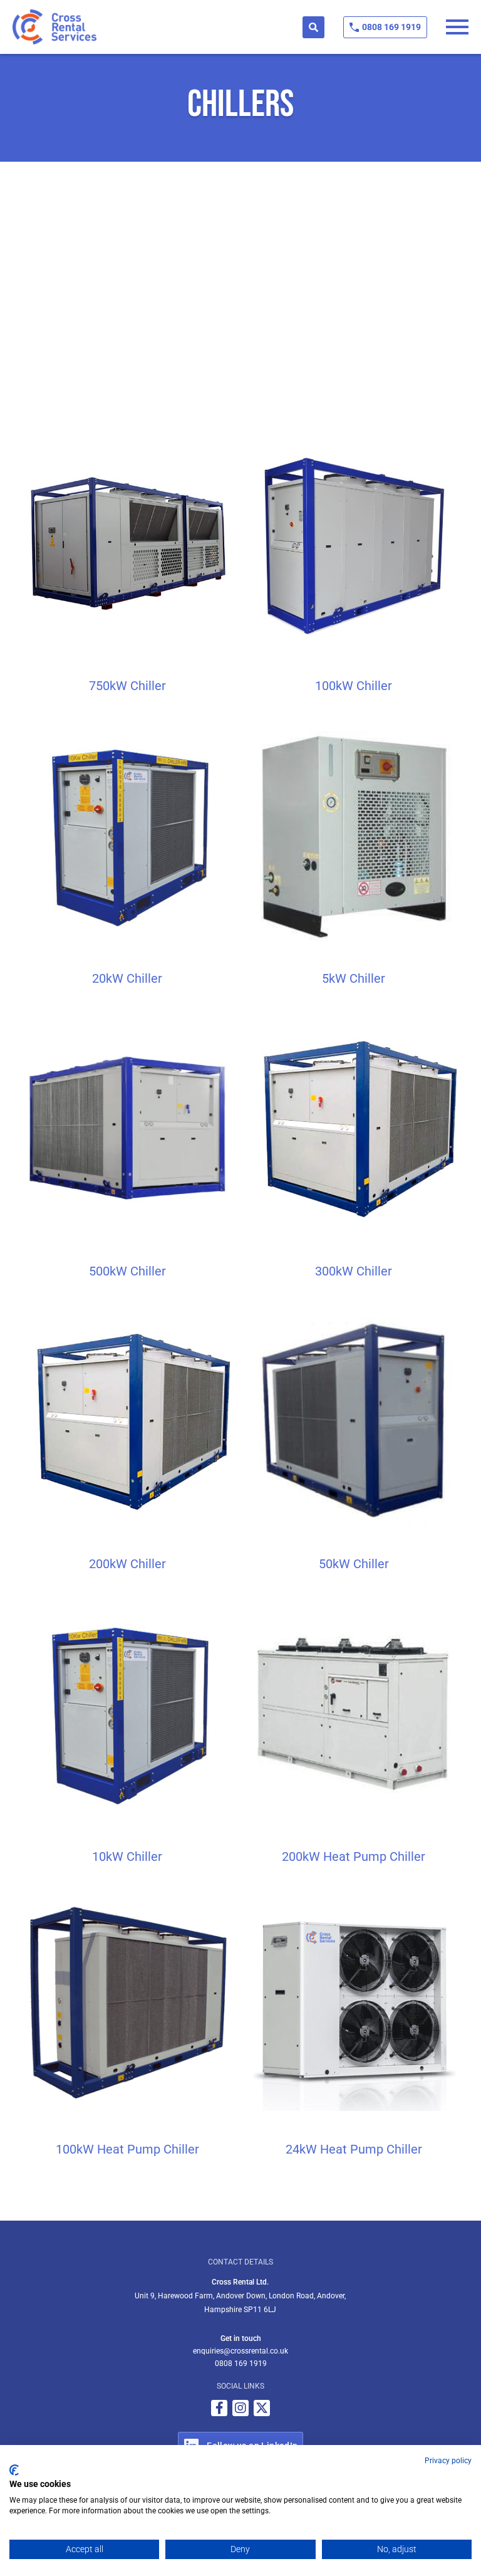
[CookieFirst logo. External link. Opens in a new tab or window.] (14, 2470)
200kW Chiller (127, 1564)
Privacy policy (448, 2461)
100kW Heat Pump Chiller (127, 2149)
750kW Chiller (127, 686)
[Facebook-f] (219, 2408)
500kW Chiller (127, 1271)
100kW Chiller (354, 686)
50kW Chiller (354, 1564)
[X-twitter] (262, 2408)
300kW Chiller (354, 1271)
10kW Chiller (127, 1856)
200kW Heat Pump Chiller (354, 1856)
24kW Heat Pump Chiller (354, 2149)
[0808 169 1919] (354, 27)
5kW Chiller (354, 978)
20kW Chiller (127, 978)
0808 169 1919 (391, 27)
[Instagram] (240, 2408)
